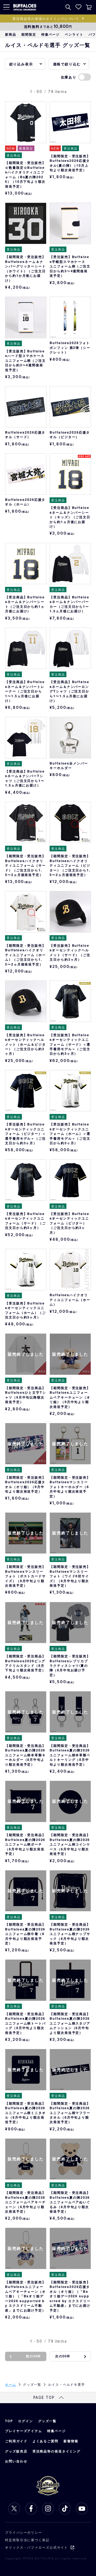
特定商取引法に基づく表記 (27, 2540)
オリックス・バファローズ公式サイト (37, 2547)
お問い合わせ (16, 2461)
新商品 (11, 34)
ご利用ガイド (16, 2441)
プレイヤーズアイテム (24, 2431)
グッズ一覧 (47, 2421)
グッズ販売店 (16, 2451)
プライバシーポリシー (24, 2532)
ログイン (26, 2421)
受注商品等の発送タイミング (57, 2451)
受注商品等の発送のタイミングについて (46, 18)
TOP (9, 2421)
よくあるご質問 (45, 2441)
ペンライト (74, 34)
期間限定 (29, 34)
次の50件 (63, 2356)
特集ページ (51, 34)
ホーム (11, 2384)
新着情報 (71, 2441)
